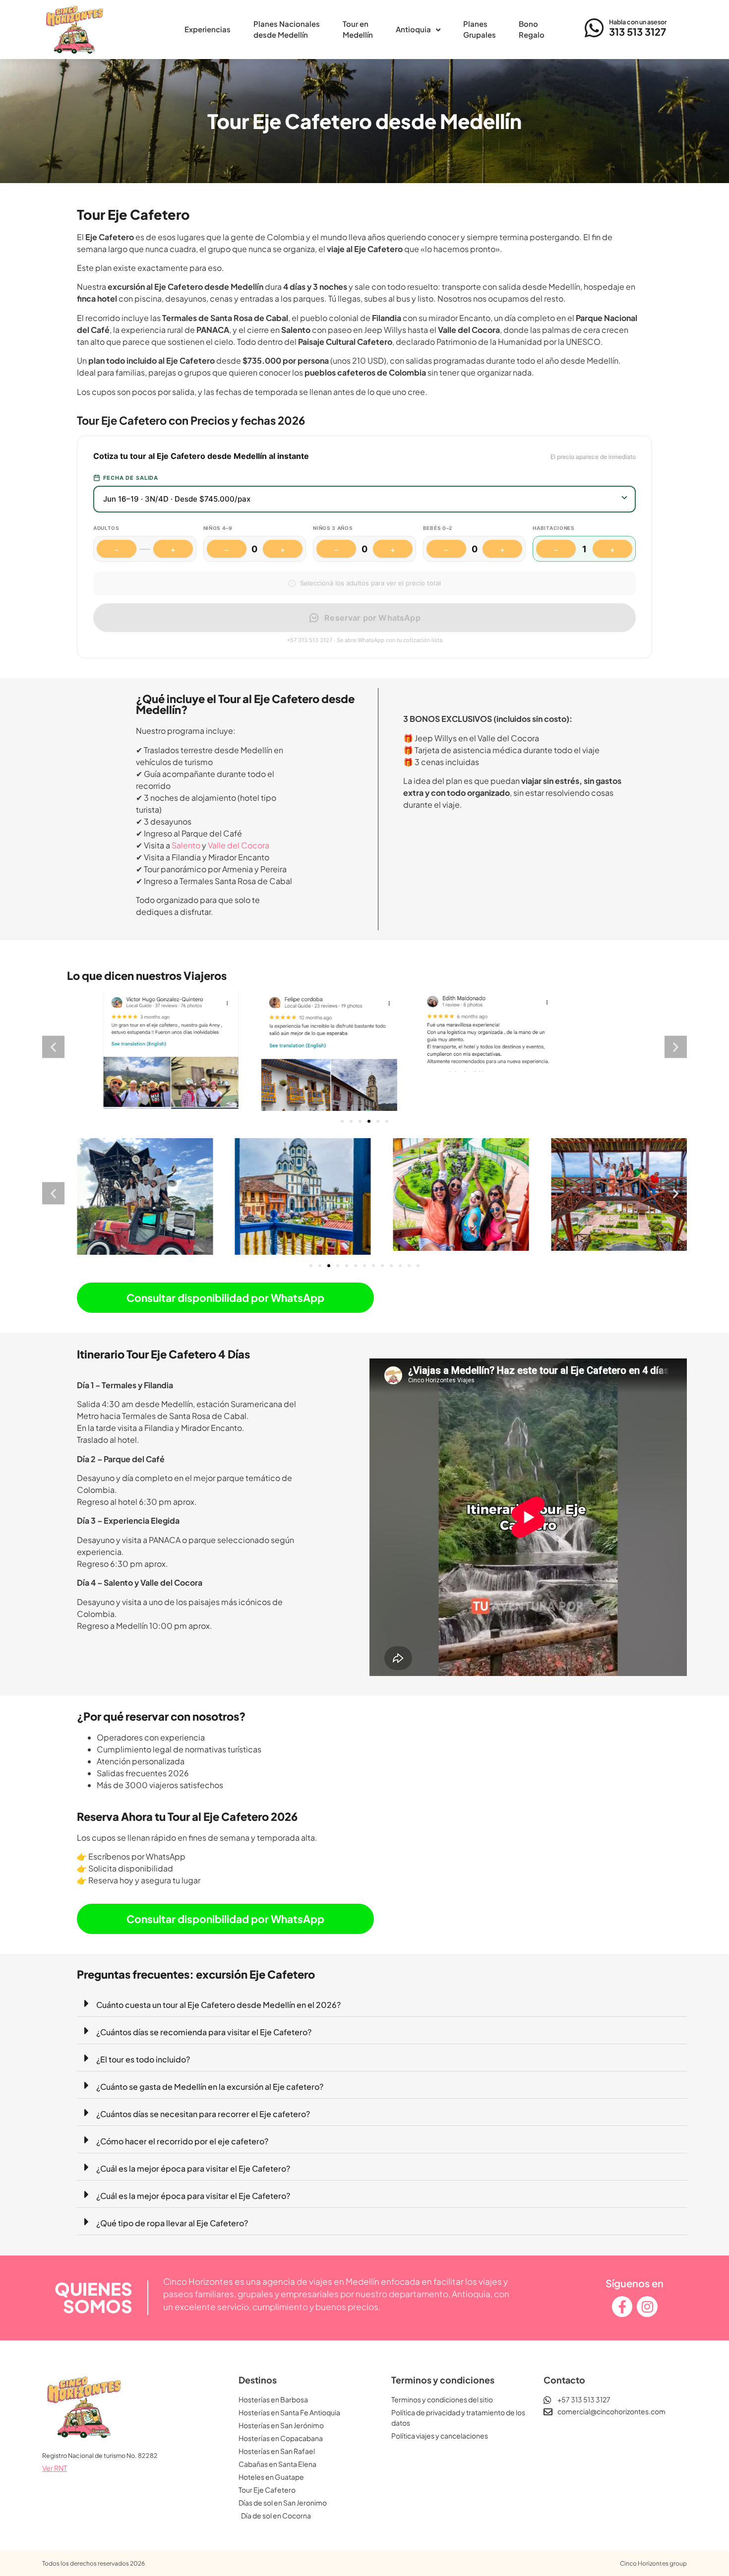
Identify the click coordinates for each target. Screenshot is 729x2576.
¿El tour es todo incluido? (143, 2067)
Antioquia (413, 29)
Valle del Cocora (239, 845)
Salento (186, 845)
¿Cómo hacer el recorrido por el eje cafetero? (182, 2149)
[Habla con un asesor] (595, 28)
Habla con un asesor (638, 22)
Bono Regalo (532, 29)
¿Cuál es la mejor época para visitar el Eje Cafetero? (193, 2176)
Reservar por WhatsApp (372, 618)
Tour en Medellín (358, 29)
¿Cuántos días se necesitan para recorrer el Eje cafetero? (203, 2121)
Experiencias (208, 29)
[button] (53, 1051)
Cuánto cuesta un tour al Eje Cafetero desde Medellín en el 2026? (218, 2012)
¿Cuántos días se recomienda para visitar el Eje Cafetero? (204, 2039)
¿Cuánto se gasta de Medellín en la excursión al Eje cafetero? (210, 2094)
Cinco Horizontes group (653, 2571)
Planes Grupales (480, 29)
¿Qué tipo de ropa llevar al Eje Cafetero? (172, 2230)
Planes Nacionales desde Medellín (287, 29)
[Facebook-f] (622, 2315)
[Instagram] (647, 2315)
